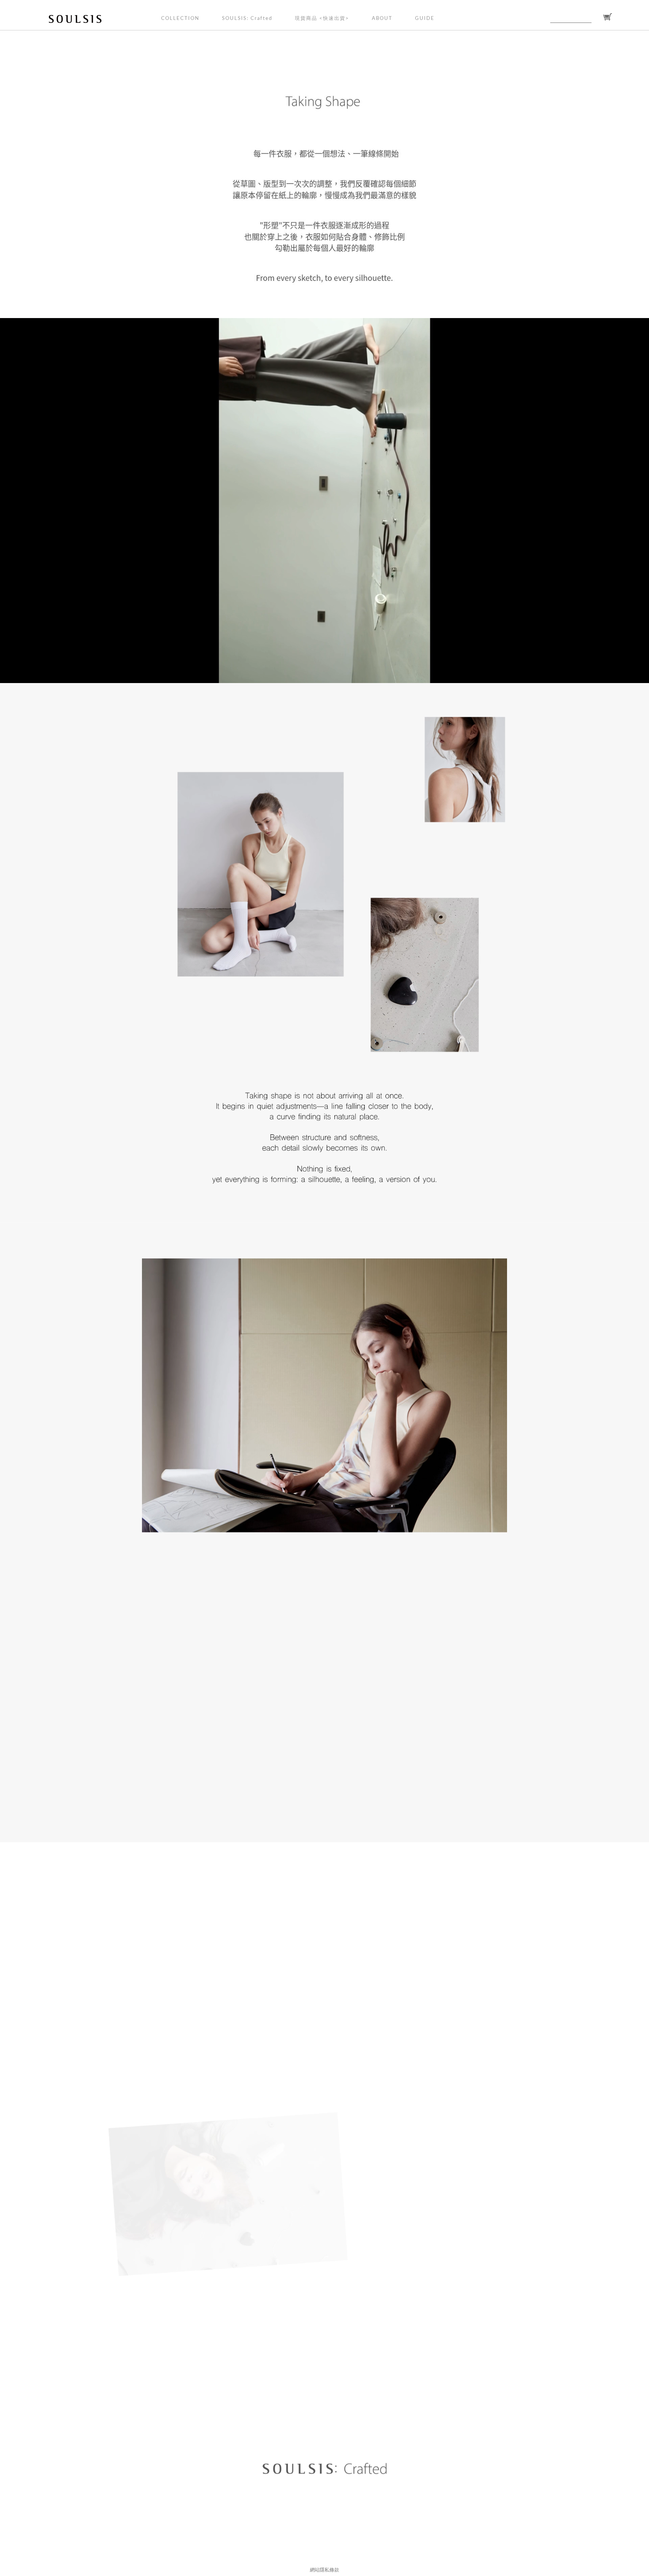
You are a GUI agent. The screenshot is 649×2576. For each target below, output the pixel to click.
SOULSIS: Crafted (247, 19)
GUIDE (425, 19)
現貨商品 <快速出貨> (322, 19)
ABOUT (382, 19)
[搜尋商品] (596, 17)
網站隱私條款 (324, 2570)
